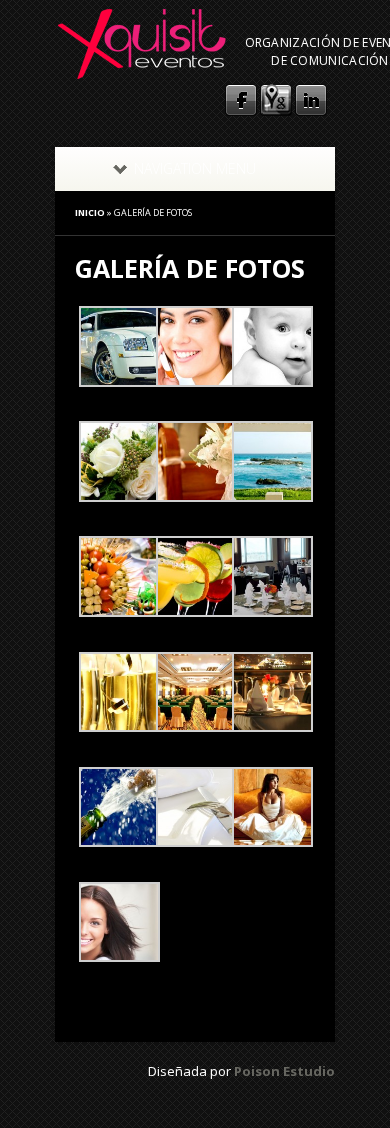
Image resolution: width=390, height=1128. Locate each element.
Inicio (90, 212)
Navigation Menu (195, 168)
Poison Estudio (284, 1071)
